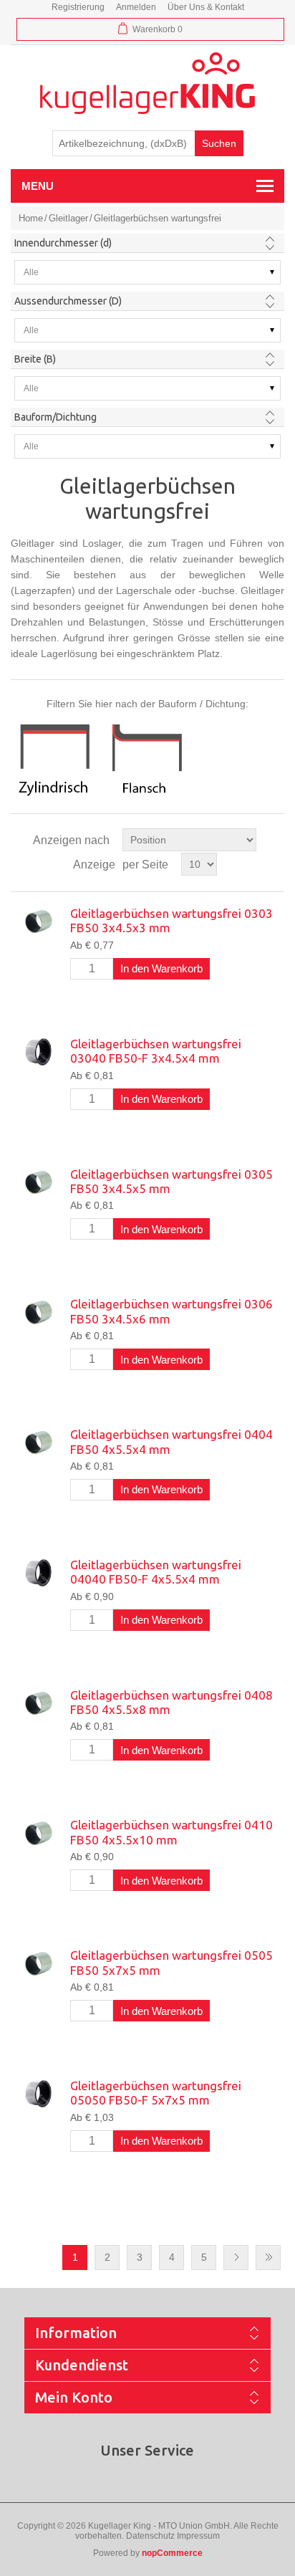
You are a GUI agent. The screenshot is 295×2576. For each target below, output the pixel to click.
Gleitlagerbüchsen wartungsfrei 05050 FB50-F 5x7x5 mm (156, 2093)
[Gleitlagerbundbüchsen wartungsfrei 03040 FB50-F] (38, 1052)
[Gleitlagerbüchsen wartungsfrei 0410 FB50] (38, 1833)
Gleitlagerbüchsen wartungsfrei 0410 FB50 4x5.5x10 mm (171, 1832)
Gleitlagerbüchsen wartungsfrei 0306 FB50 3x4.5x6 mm (171, 1311)
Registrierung (78, 7)
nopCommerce (172, 2553)
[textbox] (124, 143)
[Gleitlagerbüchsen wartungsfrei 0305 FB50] (38, 1182)
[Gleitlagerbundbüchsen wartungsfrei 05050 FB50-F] (38, 2094)
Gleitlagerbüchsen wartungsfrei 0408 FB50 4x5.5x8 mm (171, 1702)
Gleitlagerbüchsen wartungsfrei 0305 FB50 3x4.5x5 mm (171, 1181)
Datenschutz (150, 2536)
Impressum (198, 2536)
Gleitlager (68, 218)
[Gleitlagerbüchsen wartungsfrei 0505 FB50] (38, 1963)
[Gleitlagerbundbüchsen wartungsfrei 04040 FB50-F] (38, 1573)
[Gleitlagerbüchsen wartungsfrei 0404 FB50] (38, 1442)
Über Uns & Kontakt (206, 7)
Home (31, 218)
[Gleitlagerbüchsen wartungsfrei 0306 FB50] (38, 1312)
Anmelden (136, 7)
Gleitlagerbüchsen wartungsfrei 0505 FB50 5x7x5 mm (171, 1962)
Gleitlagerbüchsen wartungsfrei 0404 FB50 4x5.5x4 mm (171, 1441)
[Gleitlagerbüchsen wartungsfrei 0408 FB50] (38, 1703)
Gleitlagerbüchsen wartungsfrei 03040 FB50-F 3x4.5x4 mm (156, 1051)
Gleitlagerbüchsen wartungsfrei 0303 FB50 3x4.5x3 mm (171, 920)
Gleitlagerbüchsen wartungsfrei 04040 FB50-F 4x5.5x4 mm (156, 1572)
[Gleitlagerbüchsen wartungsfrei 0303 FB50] (38, 921)
